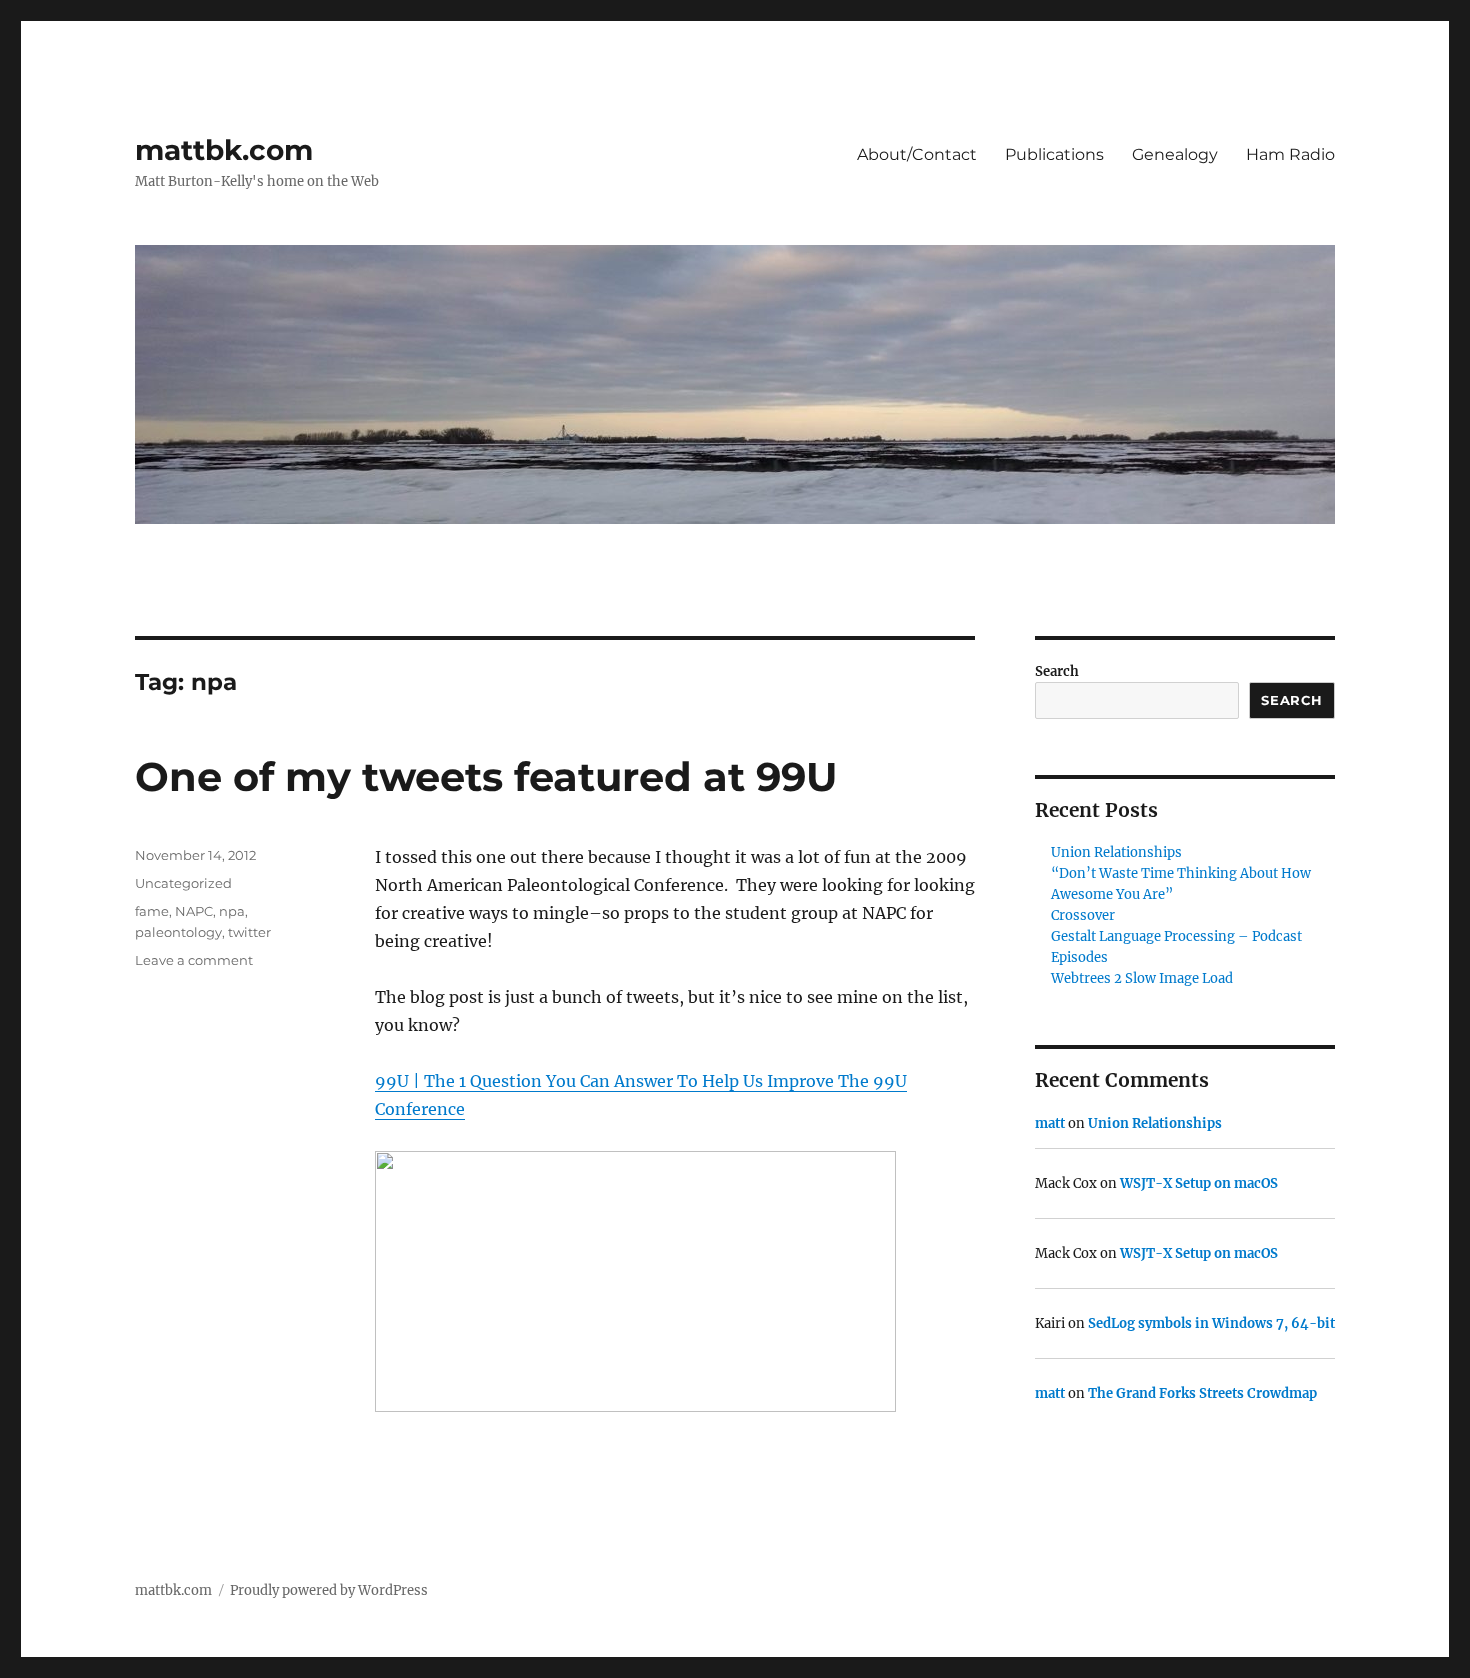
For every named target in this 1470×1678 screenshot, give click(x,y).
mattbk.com (224, 150)
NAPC (194, 911)
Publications (1054, 154)
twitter (249, 932)
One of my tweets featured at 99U (486, 776)
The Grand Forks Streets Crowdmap (1202, 1393)
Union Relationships (1116, 852)
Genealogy (1175, 154)
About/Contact (917, 154)
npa (232, 911)
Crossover (1083, 915)
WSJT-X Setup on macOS (1199, 1183)
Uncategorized (183, 883)
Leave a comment (194, 960)
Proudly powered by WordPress (329, 1590)
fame (152, 911)
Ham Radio (1290, 154)
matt (1050, 1123)
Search (1057, 671)
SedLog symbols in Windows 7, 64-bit (1211, 1323)
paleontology (178, 932)
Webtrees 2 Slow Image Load (1142, 978)
